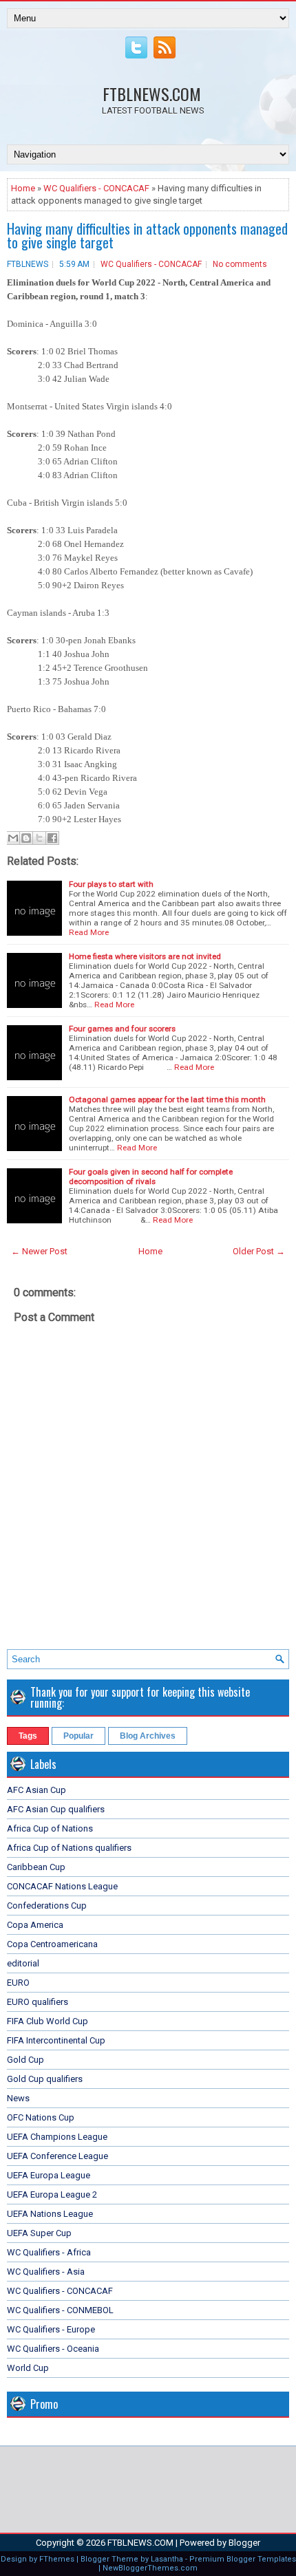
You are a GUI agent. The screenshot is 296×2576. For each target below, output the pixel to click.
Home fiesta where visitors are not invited (145, 956)
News (18, 2098)
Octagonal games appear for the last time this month (167, 1099)
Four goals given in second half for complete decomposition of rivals (151, 1177)
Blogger (244, 2543)
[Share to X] (39, 838)
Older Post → (259, 1251)
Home (23, 188)
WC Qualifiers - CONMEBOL (60, 2310)
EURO (18, 1983)
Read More (89, 932)
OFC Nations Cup (41, 2117)
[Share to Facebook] (52, 838)
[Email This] (13, 838)
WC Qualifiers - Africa (49, 2252)
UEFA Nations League (50, 2214)
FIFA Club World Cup (47, 2021)
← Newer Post (39, 1251)
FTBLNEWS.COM (152, 94)
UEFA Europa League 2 (52, 2194)
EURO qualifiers (38, 2002)
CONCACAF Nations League (62, 1886)
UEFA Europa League (49, 2175)
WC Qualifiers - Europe (51, 2329)
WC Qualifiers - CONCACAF (96, 188)
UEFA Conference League (57, 2156)
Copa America (35, 1925)
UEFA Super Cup (39, 2233)
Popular (78, 1736)
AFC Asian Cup (36, 1790)
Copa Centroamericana (52, 1944)
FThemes (57, 2559)
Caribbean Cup (36, 1867)
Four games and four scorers (122, 1029)
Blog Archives (148, 1736)
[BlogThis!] (26, 838)
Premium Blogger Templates (243, 2559)
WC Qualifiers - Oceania (53, 2349)
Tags (28, 1736)
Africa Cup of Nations (50, 1828)
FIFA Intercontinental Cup (56, 2040)
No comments (240, 264)
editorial (23, 1963)
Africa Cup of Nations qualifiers (69, 1848)
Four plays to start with (111, 884)
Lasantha (167, 2559)
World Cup (28, 2368)
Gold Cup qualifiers (45, 2079)
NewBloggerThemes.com (150, 2568)
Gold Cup (25, 2060)
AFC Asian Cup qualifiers (56, 1809)
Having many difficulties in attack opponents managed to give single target (147, 235)
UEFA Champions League (57, 2137)
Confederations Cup (47, 1906)
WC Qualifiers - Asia (46, 2272)
